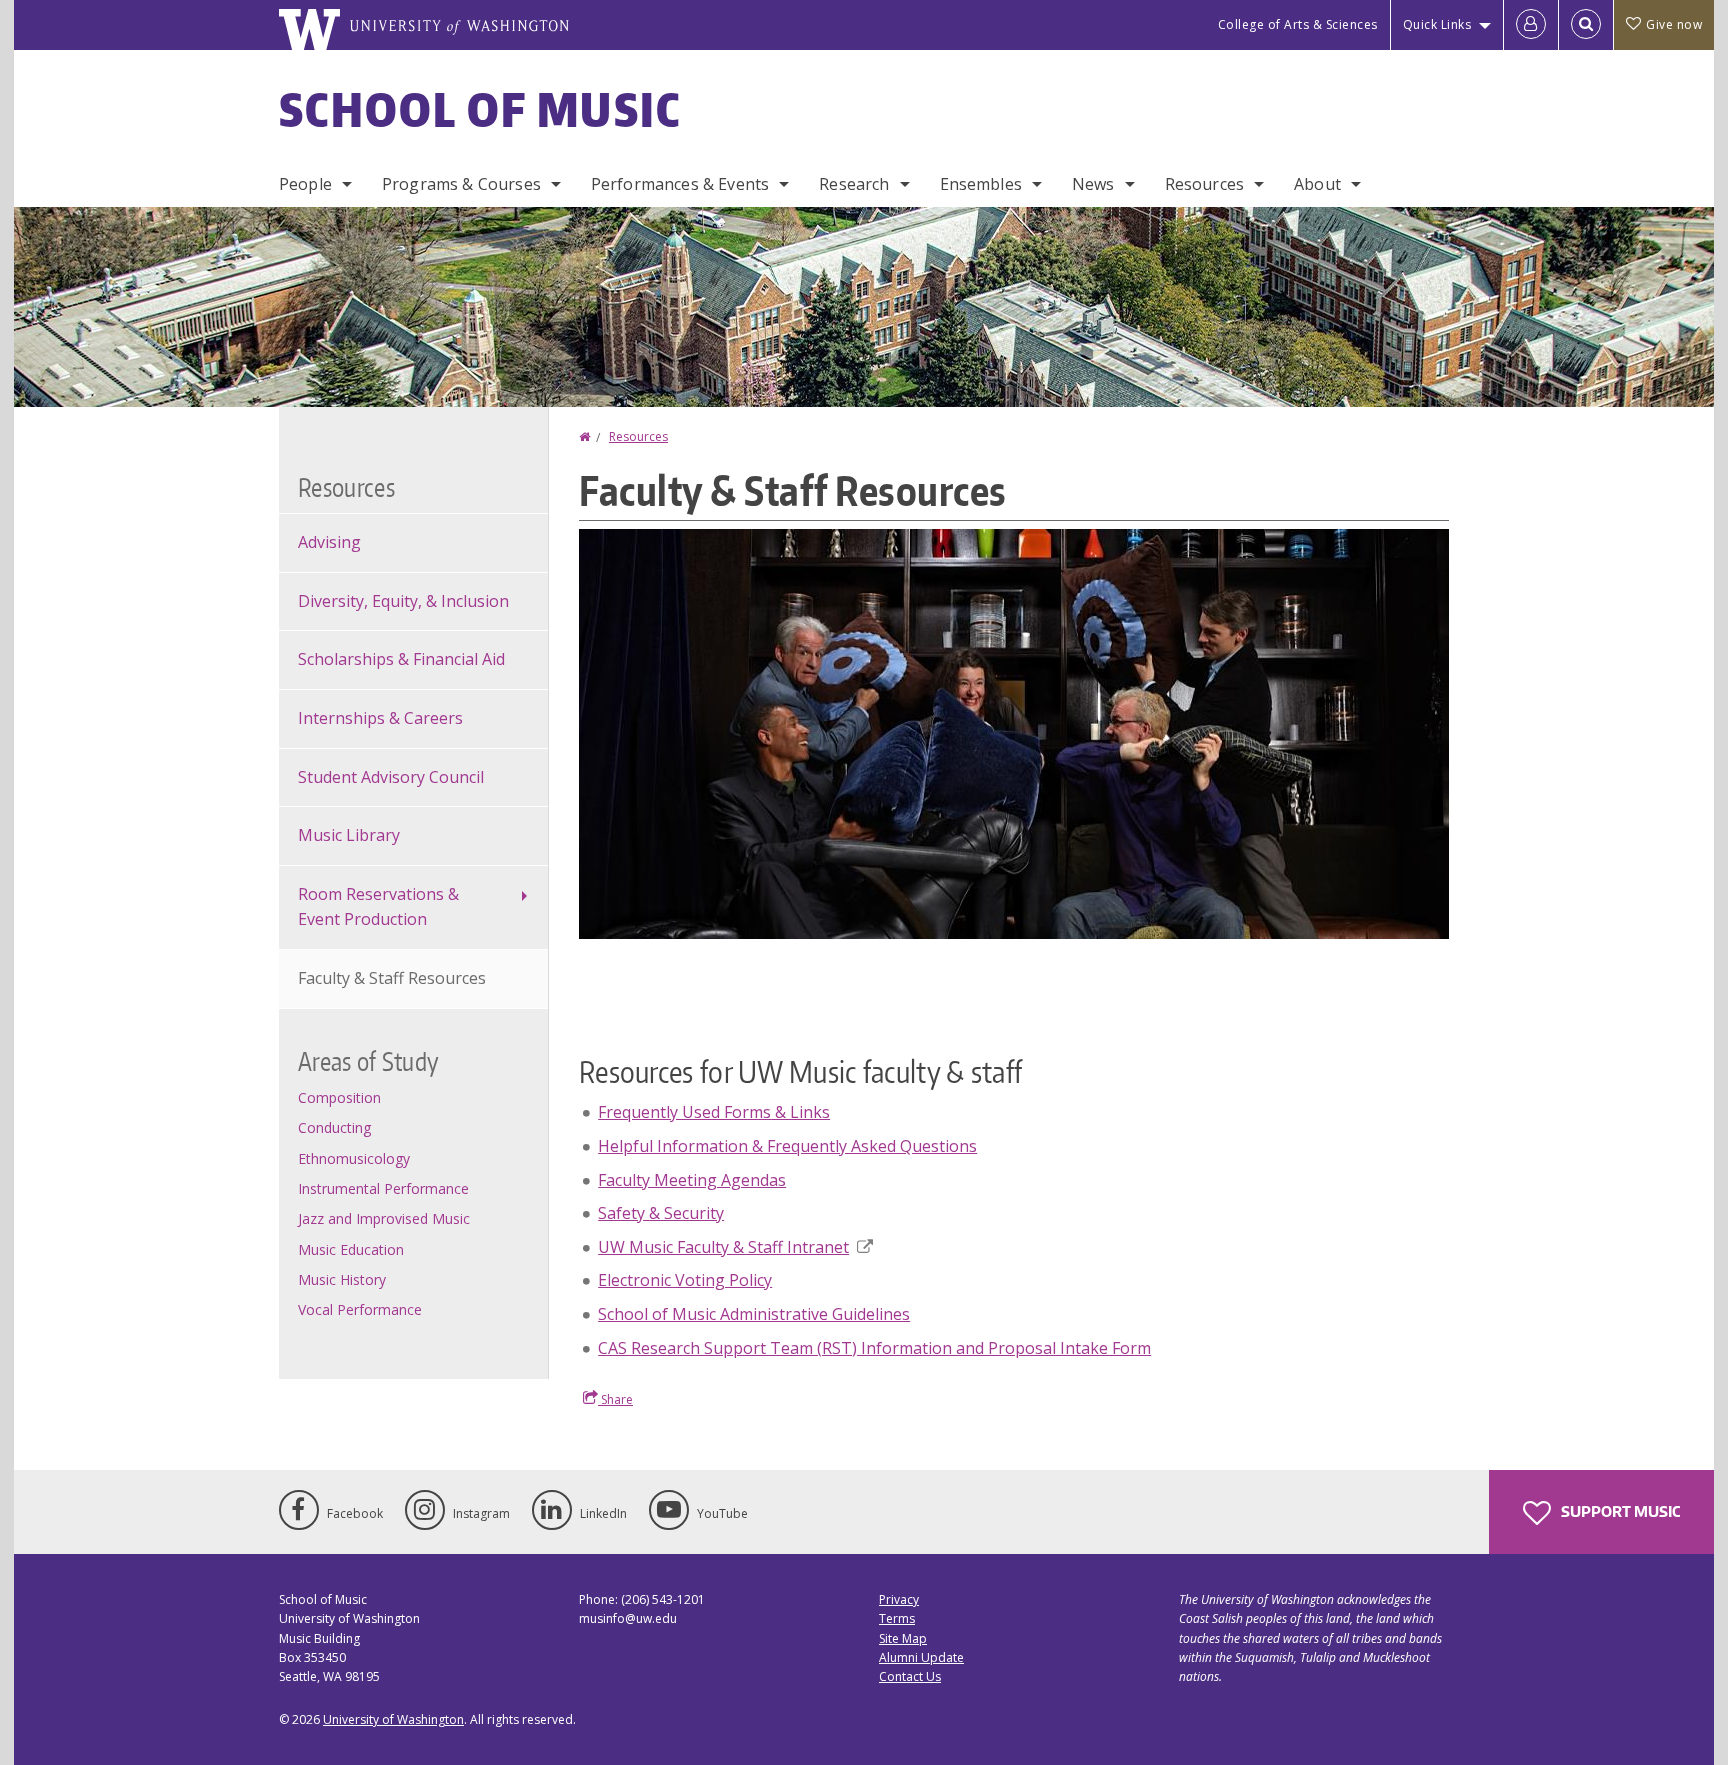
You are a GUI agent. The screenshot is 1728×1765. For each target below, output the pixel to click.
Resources (1204, 184)
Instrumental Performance (383, 1188)
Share (615, 1399)
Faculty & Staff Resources (392, 978)
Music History (342, 1279)
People (305, 184)
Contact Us (910, 1676)
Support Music (1619, 1511)
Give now (1674, 24)
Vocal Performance (360, 1309)
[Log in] (1531, 25)
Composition (339, 1097)
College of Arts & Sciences (1298, 24)
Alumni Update (921, 1657)
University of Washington (393, 1719)
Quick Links (1437, 24)
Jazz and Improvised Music (384, 1218)
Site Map (903, 1638)
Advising (329, 542)
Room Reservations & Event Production (378, 907)
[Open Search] (1586, 25)
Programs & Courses (461, 184)
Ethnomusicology (354, 1158)
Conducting (334, 1127)
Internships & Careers (380, 718)
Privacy (899, 1599)
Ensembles (981, 184)
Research (854, 184)
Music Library (349, 835)
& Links (714, 1112)
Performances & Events (680, 184)
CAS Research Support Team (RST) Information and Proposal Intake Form (874, 1348)
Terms (897, 1618)
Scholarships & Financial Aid (401, 659)
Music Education (351, 1249)
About (1317, 184)
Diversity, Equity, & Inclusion (403, 601)
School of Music (480, 109)
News (1093, 184)
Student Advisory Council (391, 777)
